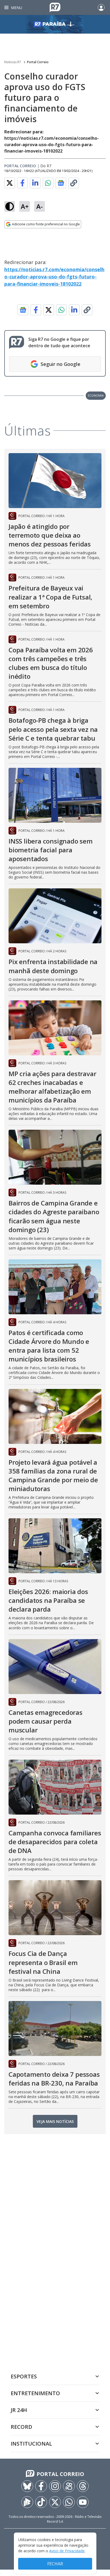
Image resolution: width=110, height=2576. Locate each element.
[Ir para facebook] (41, 2486)
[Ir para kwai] (69, 2486)
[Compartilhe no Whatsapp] (48, 183)
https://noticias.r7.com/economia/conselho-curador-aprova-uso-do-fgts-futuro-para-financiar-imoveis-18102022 (54, 277)
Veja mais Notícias (55, 2121)
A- (40, 206)
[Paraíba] (55, 24)
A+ (25, 206)
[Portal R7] (55, 7)
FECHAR (55, 2564)
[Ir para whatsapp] (69, 2502)
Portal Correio (38, 62)
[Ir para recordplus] (27, 2502)
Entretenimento (35, 2393)
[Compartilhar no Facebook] (22, 183)
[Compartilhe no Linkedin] (35, 183)
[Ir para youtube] (83, 2502)
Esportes (24, 2376)
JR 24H (19, 2410)
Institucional (31, 2444)
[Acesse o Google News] (61, 183)
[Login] (101, 7)
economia (96, 395)
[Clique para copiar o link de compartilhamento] (74, 183)
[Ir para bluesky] (27, 2486)
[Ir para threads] (83, 2486)
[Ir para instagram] (55, 2486)
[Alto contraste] (10, 206)
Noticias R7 (13, 62)
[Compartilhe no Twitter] (10, 183)
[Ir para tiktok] (41, 2502)
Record (21, 2427)
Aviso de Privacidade (67, 2551)
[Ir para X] (55, 2502)
